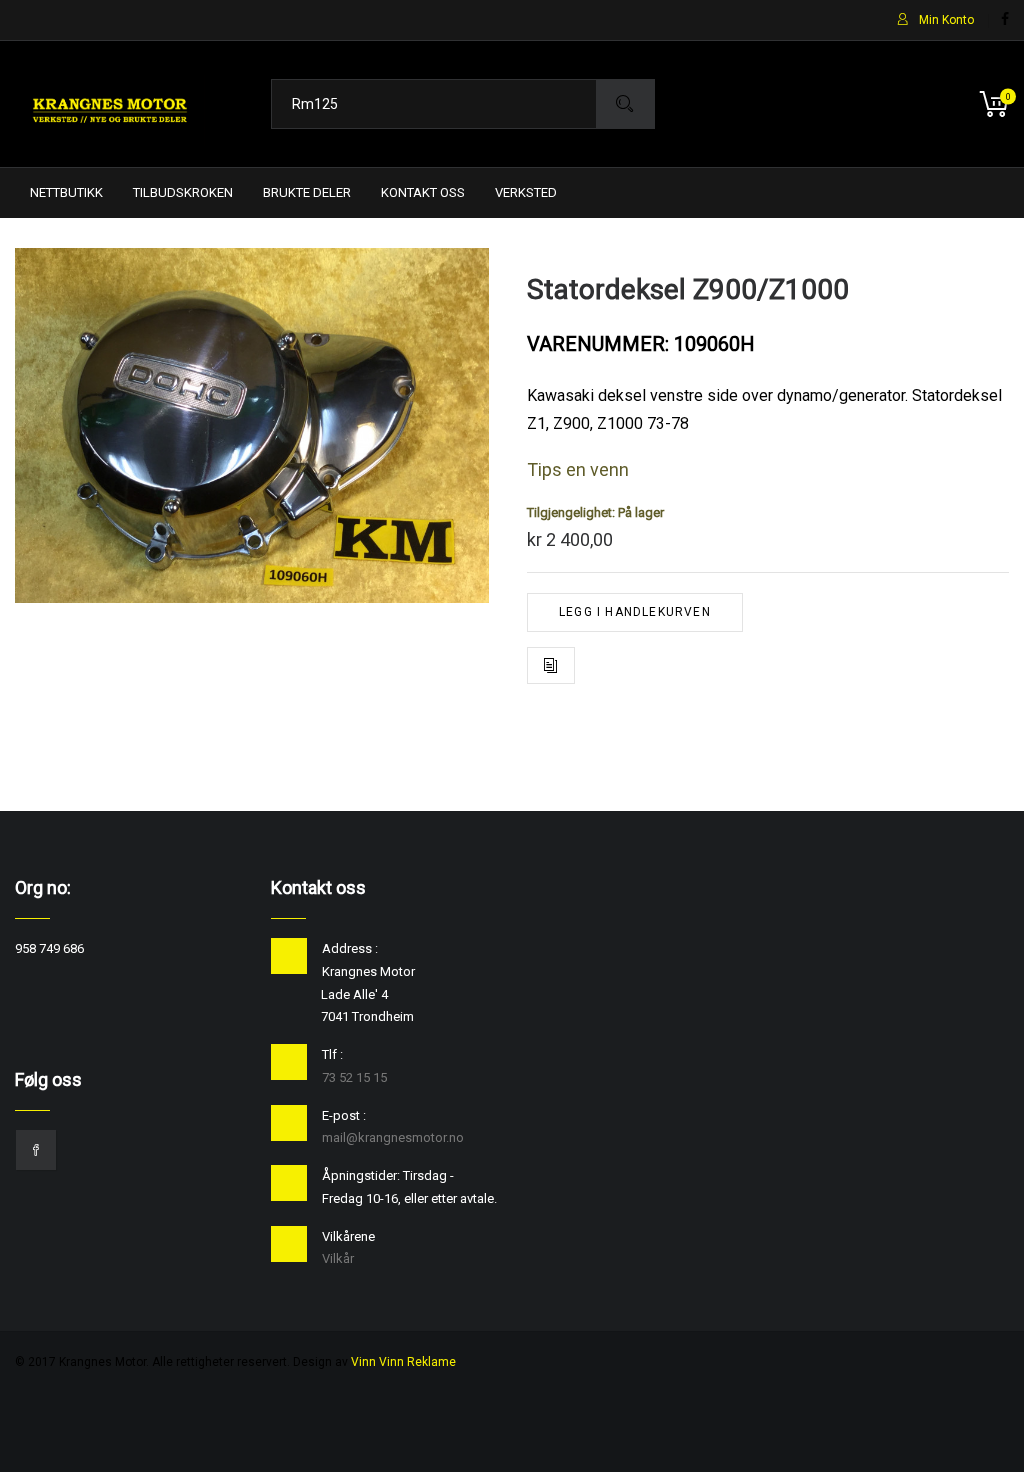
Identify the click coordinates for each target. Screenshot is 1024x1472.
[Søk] (625, 104)
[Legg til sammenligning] (551, 665)
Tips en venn (578, 469)
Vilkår (338, 1258)
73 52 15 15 (354, 1077)
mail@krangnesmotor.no (393, 1137)
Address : (350, 948)
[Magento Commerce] (110, 104)
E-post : (344, 1115)
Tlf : (332, 1054)
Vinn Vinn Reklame (403, 1362)
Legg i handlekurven (635, 612)
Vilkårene (348, 1236)
